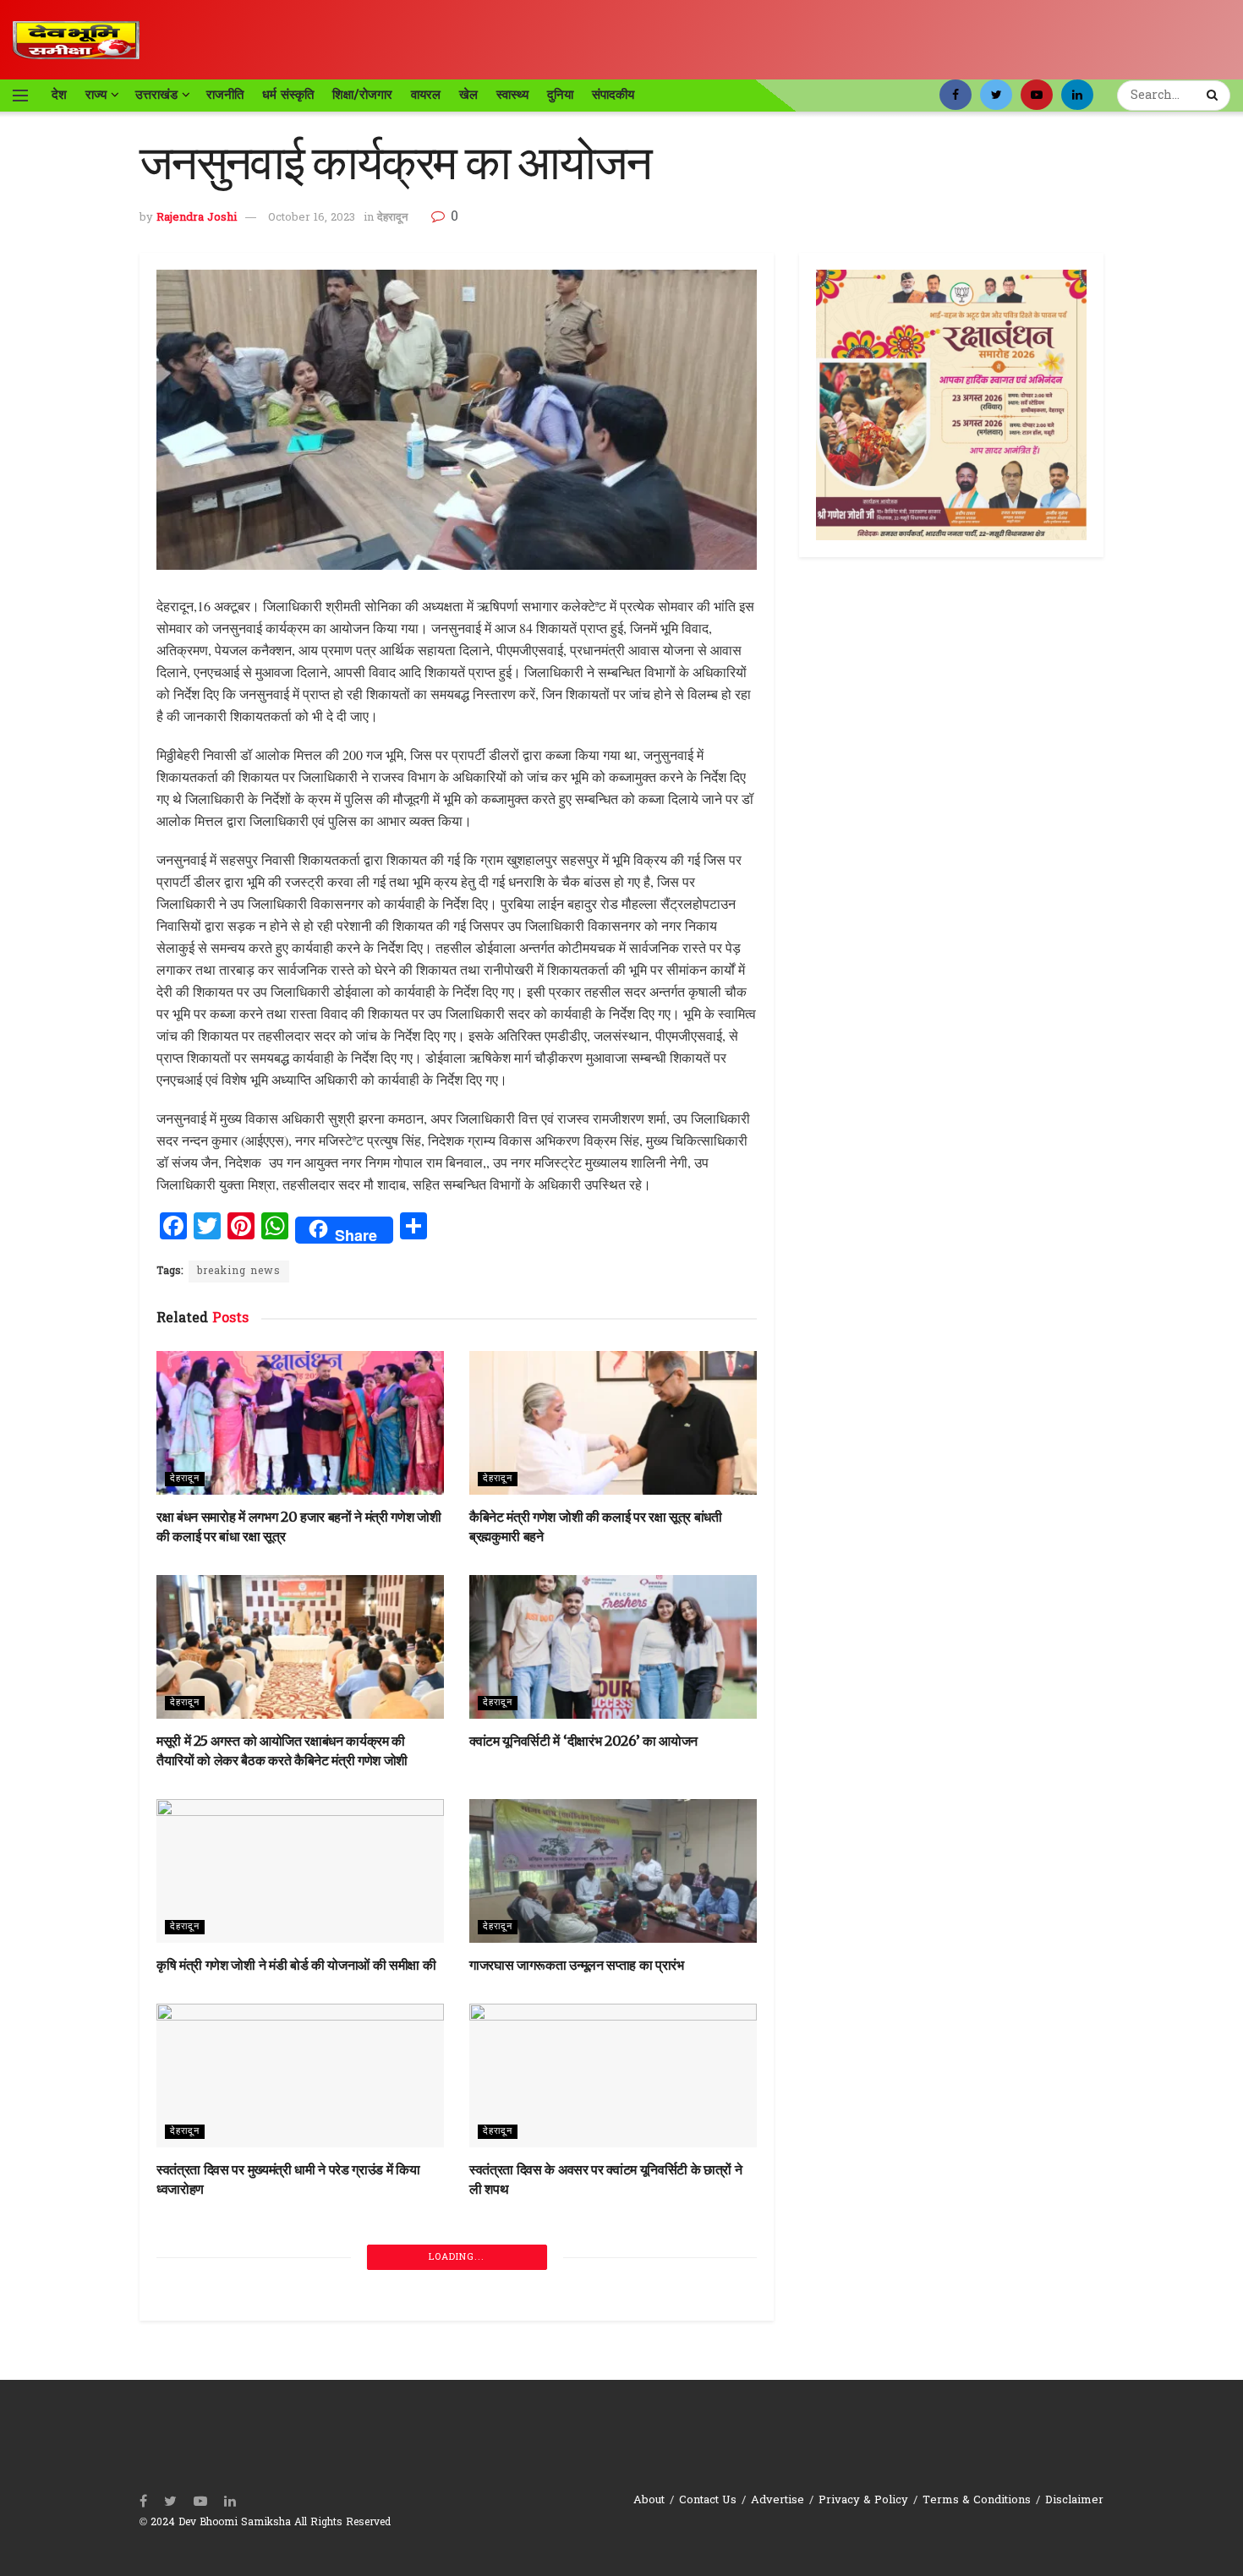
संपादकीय (613, 95)
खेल (468, 95)
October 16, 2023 (312, 218)
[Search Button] (1214, 96)
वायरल (426, 95)
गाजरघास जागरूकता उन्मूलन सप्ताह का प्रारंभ (577, 1965)
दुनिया (560, 95)
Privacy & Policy (863, 2500)
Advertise (778, 2500)
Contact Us (708, 2500)
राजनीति (225, 95)
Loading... (457, 2257)
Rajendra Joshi (197, 218)
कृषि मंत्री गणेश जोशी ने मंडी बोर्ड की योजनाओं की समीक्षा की (296, 1965)
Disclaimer (1074, 2500)
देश (59, 95)
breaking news (239, 1272)
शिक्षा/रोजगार (362, 95)
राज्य (96, 95)
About (649, 2500)
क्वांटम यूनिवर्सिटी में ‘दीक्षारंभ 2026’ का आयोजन (583, 1741)
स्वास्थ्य (512, 95)
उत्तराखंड (156, 95)
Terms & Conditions (977, 2500)
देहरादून (392, 218)
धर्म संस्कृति (288, 95)
